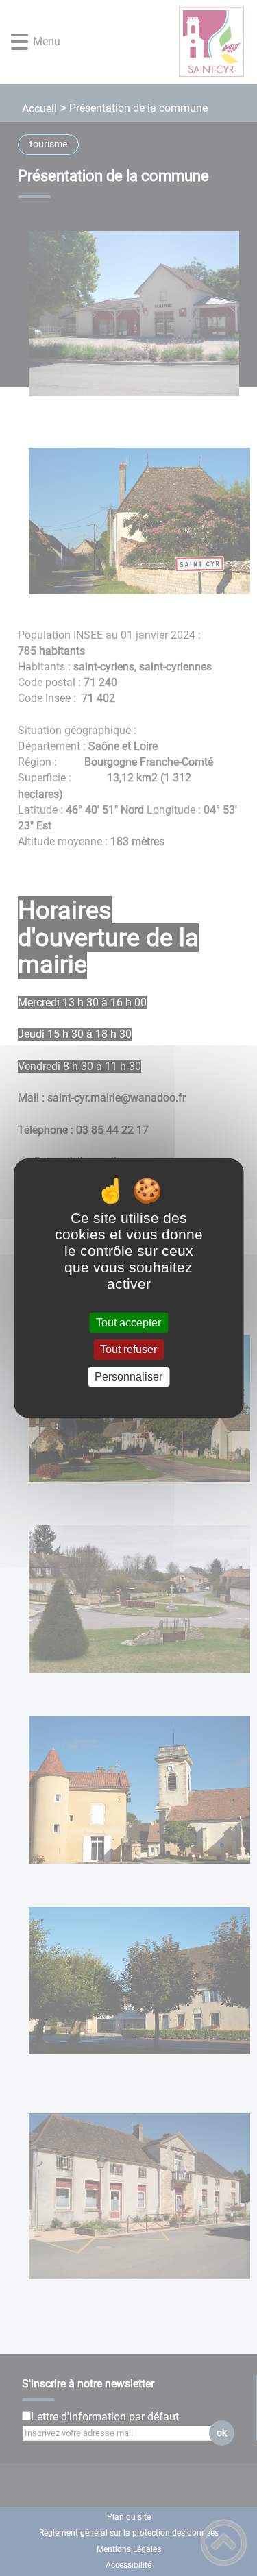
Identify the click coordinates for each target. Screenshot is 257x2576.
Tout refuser (128, 1350)
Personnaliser (128, 1377)
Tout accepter (128, 1323)
